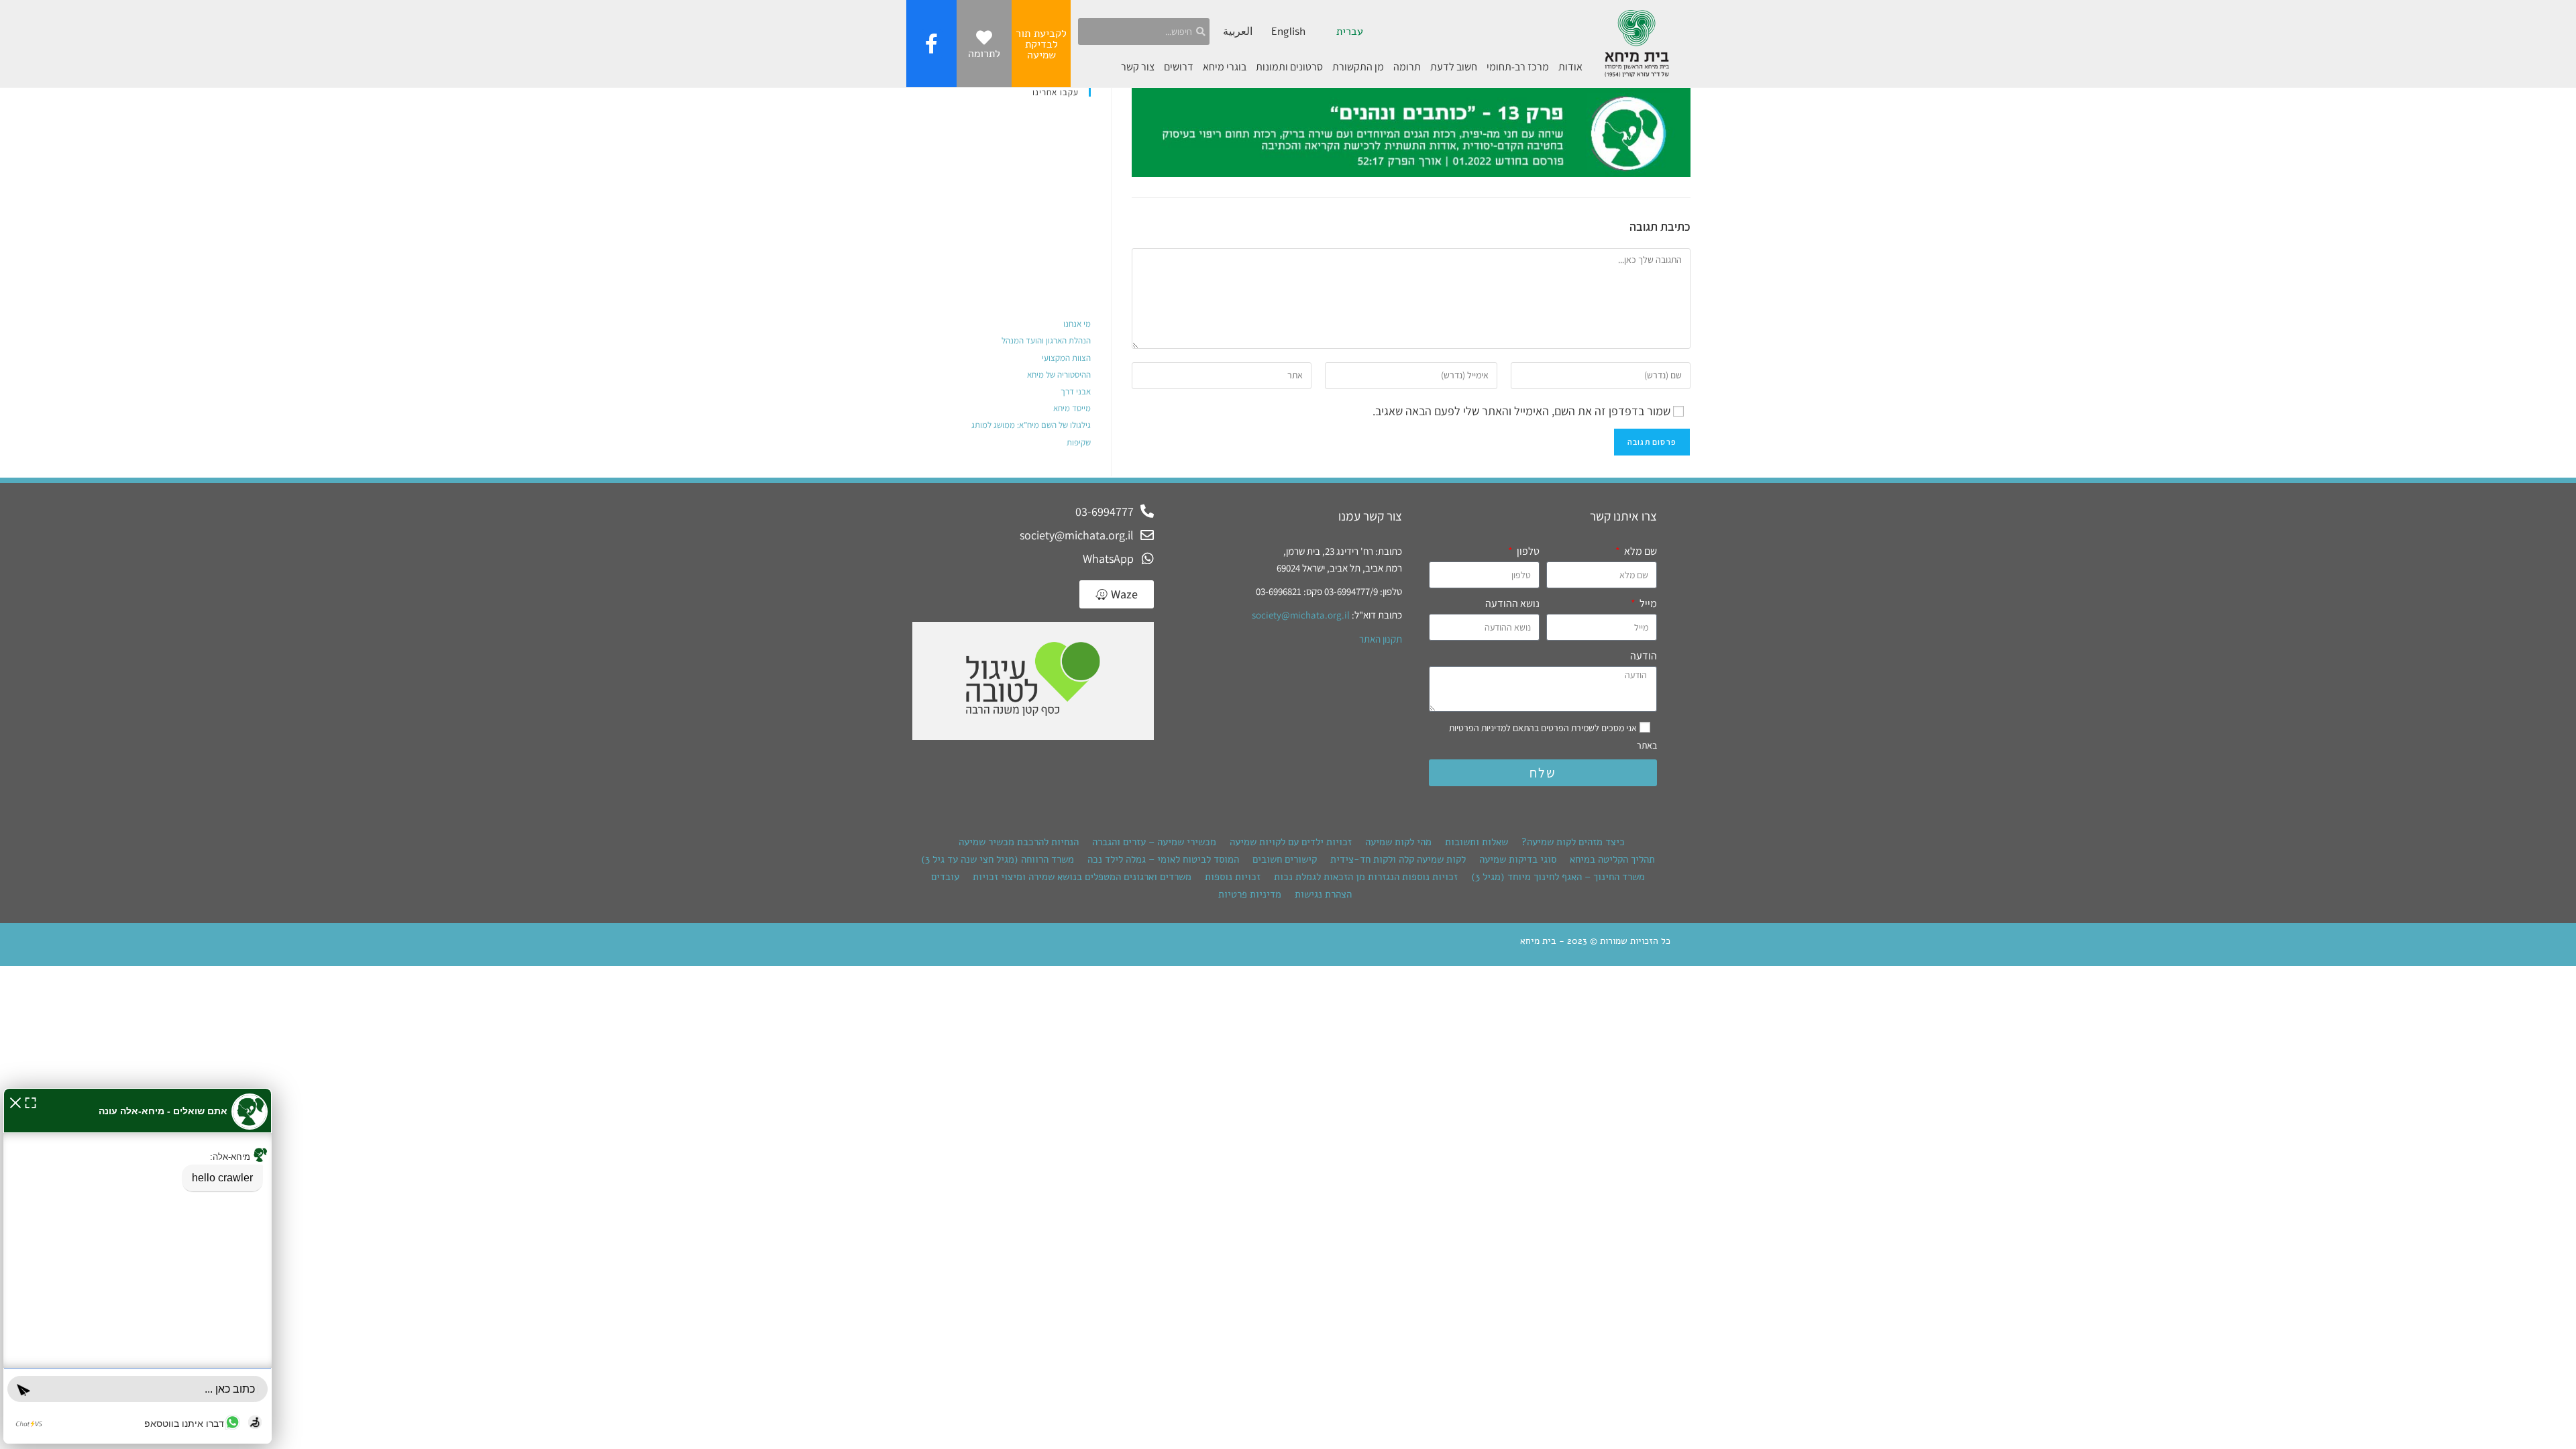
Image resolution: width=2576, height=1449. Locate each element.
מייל (1647, 603)
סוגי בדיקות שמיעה (1518, 859)
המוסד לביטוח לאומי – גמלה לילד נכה (1163, 859)
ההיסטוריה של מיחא (1059, 375)
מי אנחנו (1077, 324)
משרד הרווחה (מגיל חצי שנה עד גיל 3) (998, 859)
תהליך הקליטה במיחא (1612, 859)
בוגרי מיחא (1225, 67)
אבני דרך (1076, 391)
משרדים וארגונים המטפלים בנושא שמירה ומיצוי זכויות (1082, 877)
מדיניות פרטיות (1250, 894)
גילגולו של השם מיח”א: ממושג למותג (1031, 425)
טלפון (1527, 551)
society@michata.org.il (1301, 615)
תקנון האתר (1381, 639)
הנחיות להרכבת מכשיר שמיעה (1019, 842)
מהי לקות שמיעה (1398, 842)
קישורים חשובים (1285, 859)
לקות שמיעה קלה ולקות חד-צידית (1398, 859)
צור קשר (1138, 67)
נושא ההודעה (1512, 603)
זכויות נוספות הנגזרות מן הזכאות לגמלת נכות (1366, 877)
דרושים (1179, 67)
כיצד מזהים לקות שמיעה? (1573, 842)
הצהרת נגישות (1323, 894)
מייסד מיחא (1072, 408)
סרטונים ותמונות (1289, 67)
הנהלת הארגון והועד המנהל (1046, 340)
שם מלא (1640, 551)
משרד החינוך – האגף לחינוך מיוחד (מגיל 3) (1558, 877)
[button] (15, 1101)
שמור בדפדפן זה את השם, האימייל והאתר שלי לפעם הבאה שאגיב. (1521, 411)
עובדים (945, 877)
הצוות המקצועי (1066, 358)
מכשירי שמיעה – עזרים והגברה (1154, 842)
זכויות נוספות (1233, 877)
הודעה (1644, 656)
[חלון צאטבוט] (138, 1266)
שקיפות (1079, 442)
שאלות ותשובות (1477, 842)
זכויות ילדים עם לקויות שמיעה (1291, 842)
